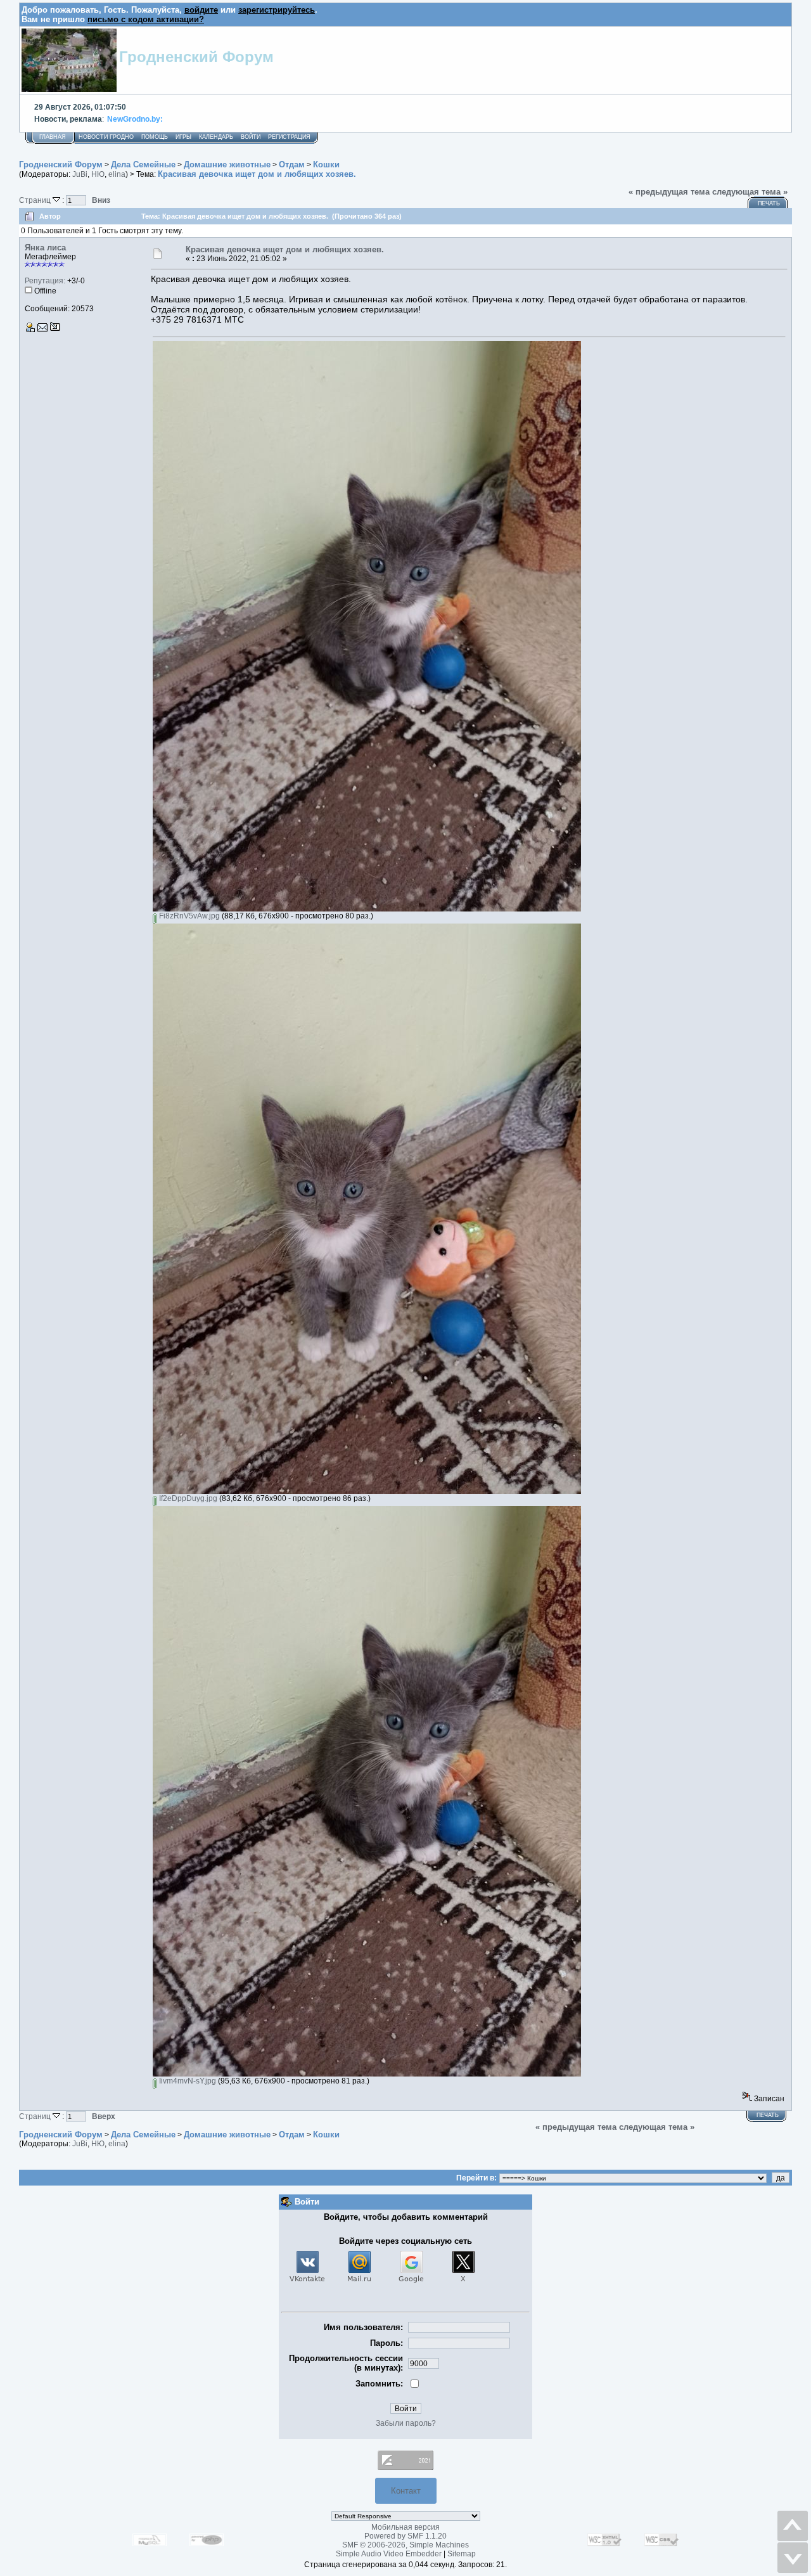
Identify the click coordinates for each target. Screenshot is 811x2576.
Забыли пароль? (406, 2423)
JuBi (80, 174)
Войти (251, 137)
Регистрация (289, 137)
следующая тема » (750, 192)
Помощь (155, 137)
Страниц (36, 200)
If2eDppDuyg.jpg (187, 1498)
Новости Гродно (106, 137)
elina (117, 174)
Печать (769, 203)
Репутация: (45, 281)
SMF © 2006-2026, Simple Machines (405, 2545)
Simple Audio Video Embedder (389, 2554)
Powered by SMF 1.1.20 (405, 2536)
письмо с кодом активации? (146, 19)
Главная (53, 137)
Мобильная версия (405, 2527)
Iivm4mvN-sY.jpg (187, 2081)
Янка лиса (45, 248)
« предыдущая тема (669, 192)
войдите (201, 10)
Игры (183, 137)
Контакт (406, 2491)
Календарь (216, 137)
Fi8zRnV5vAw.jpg (188, 916)
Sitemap (462, 2554)
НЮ (98, 174)
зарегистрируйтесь (277, 10)
